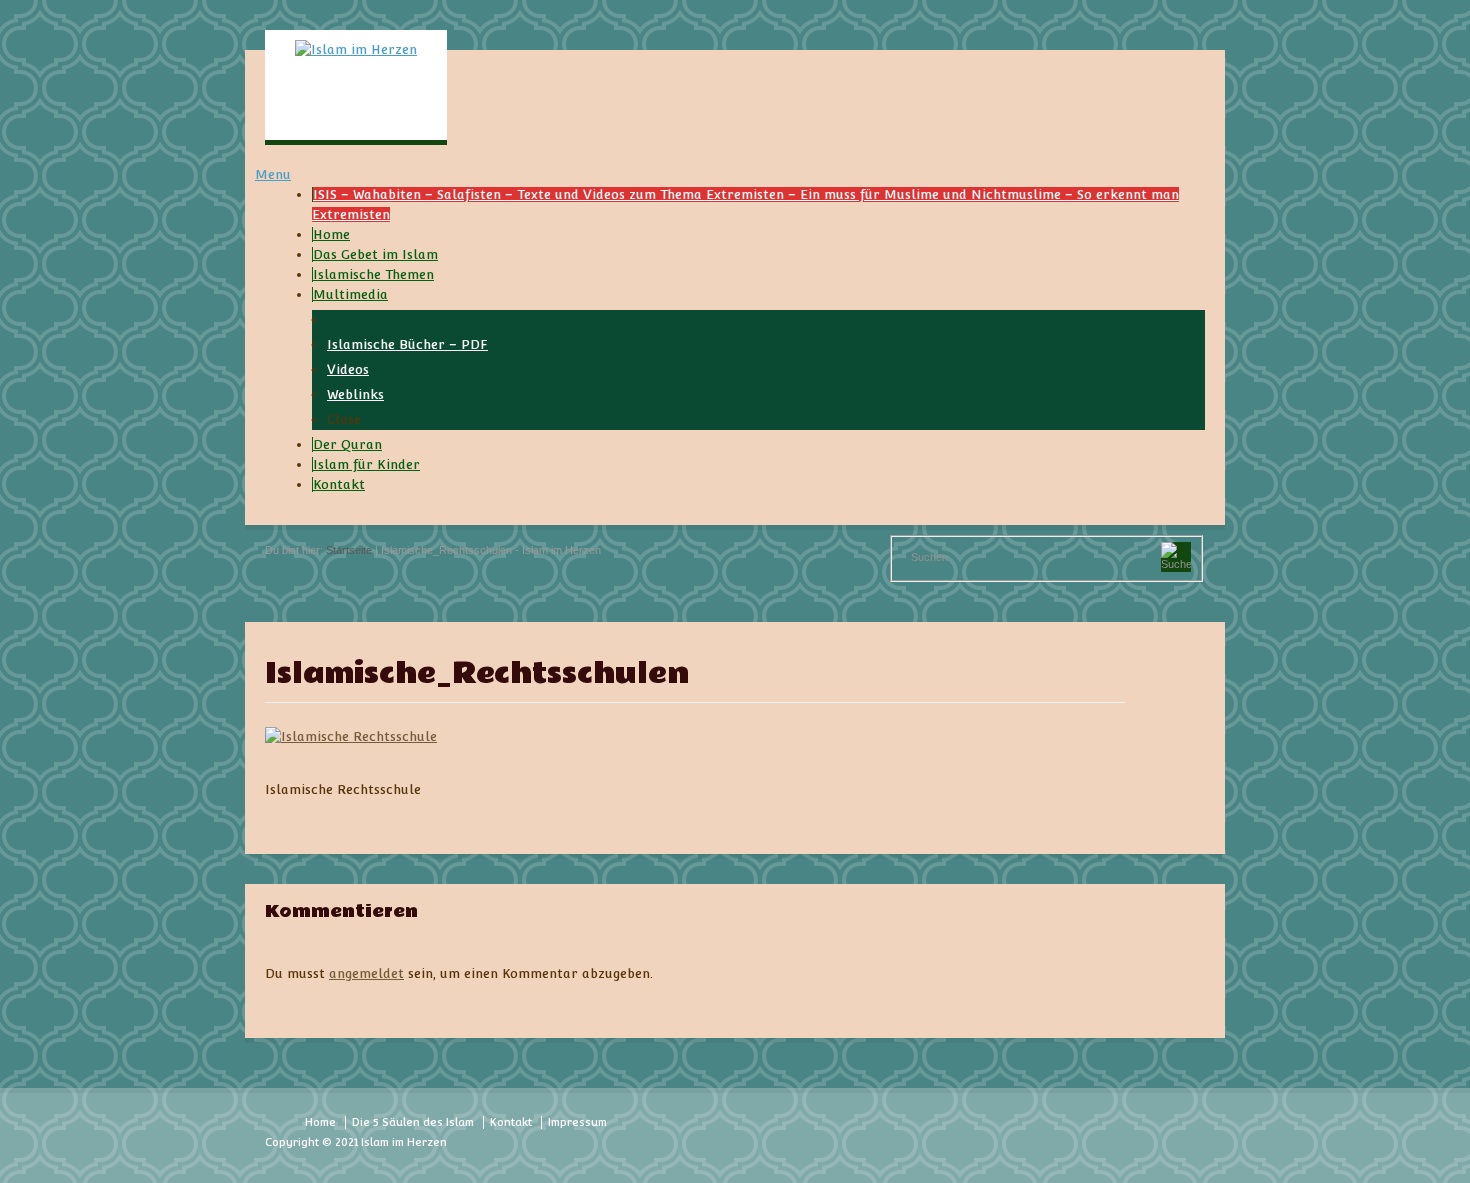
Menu (273, 174)
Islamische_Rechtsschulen (477, 674)
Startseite (349, 550)
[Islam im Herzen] (356, 49)
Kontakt (511, 1122)
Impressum (577, 1122)
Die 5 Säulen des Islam (413, 1122)
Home (320, 1122)
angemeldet (366, 973)
